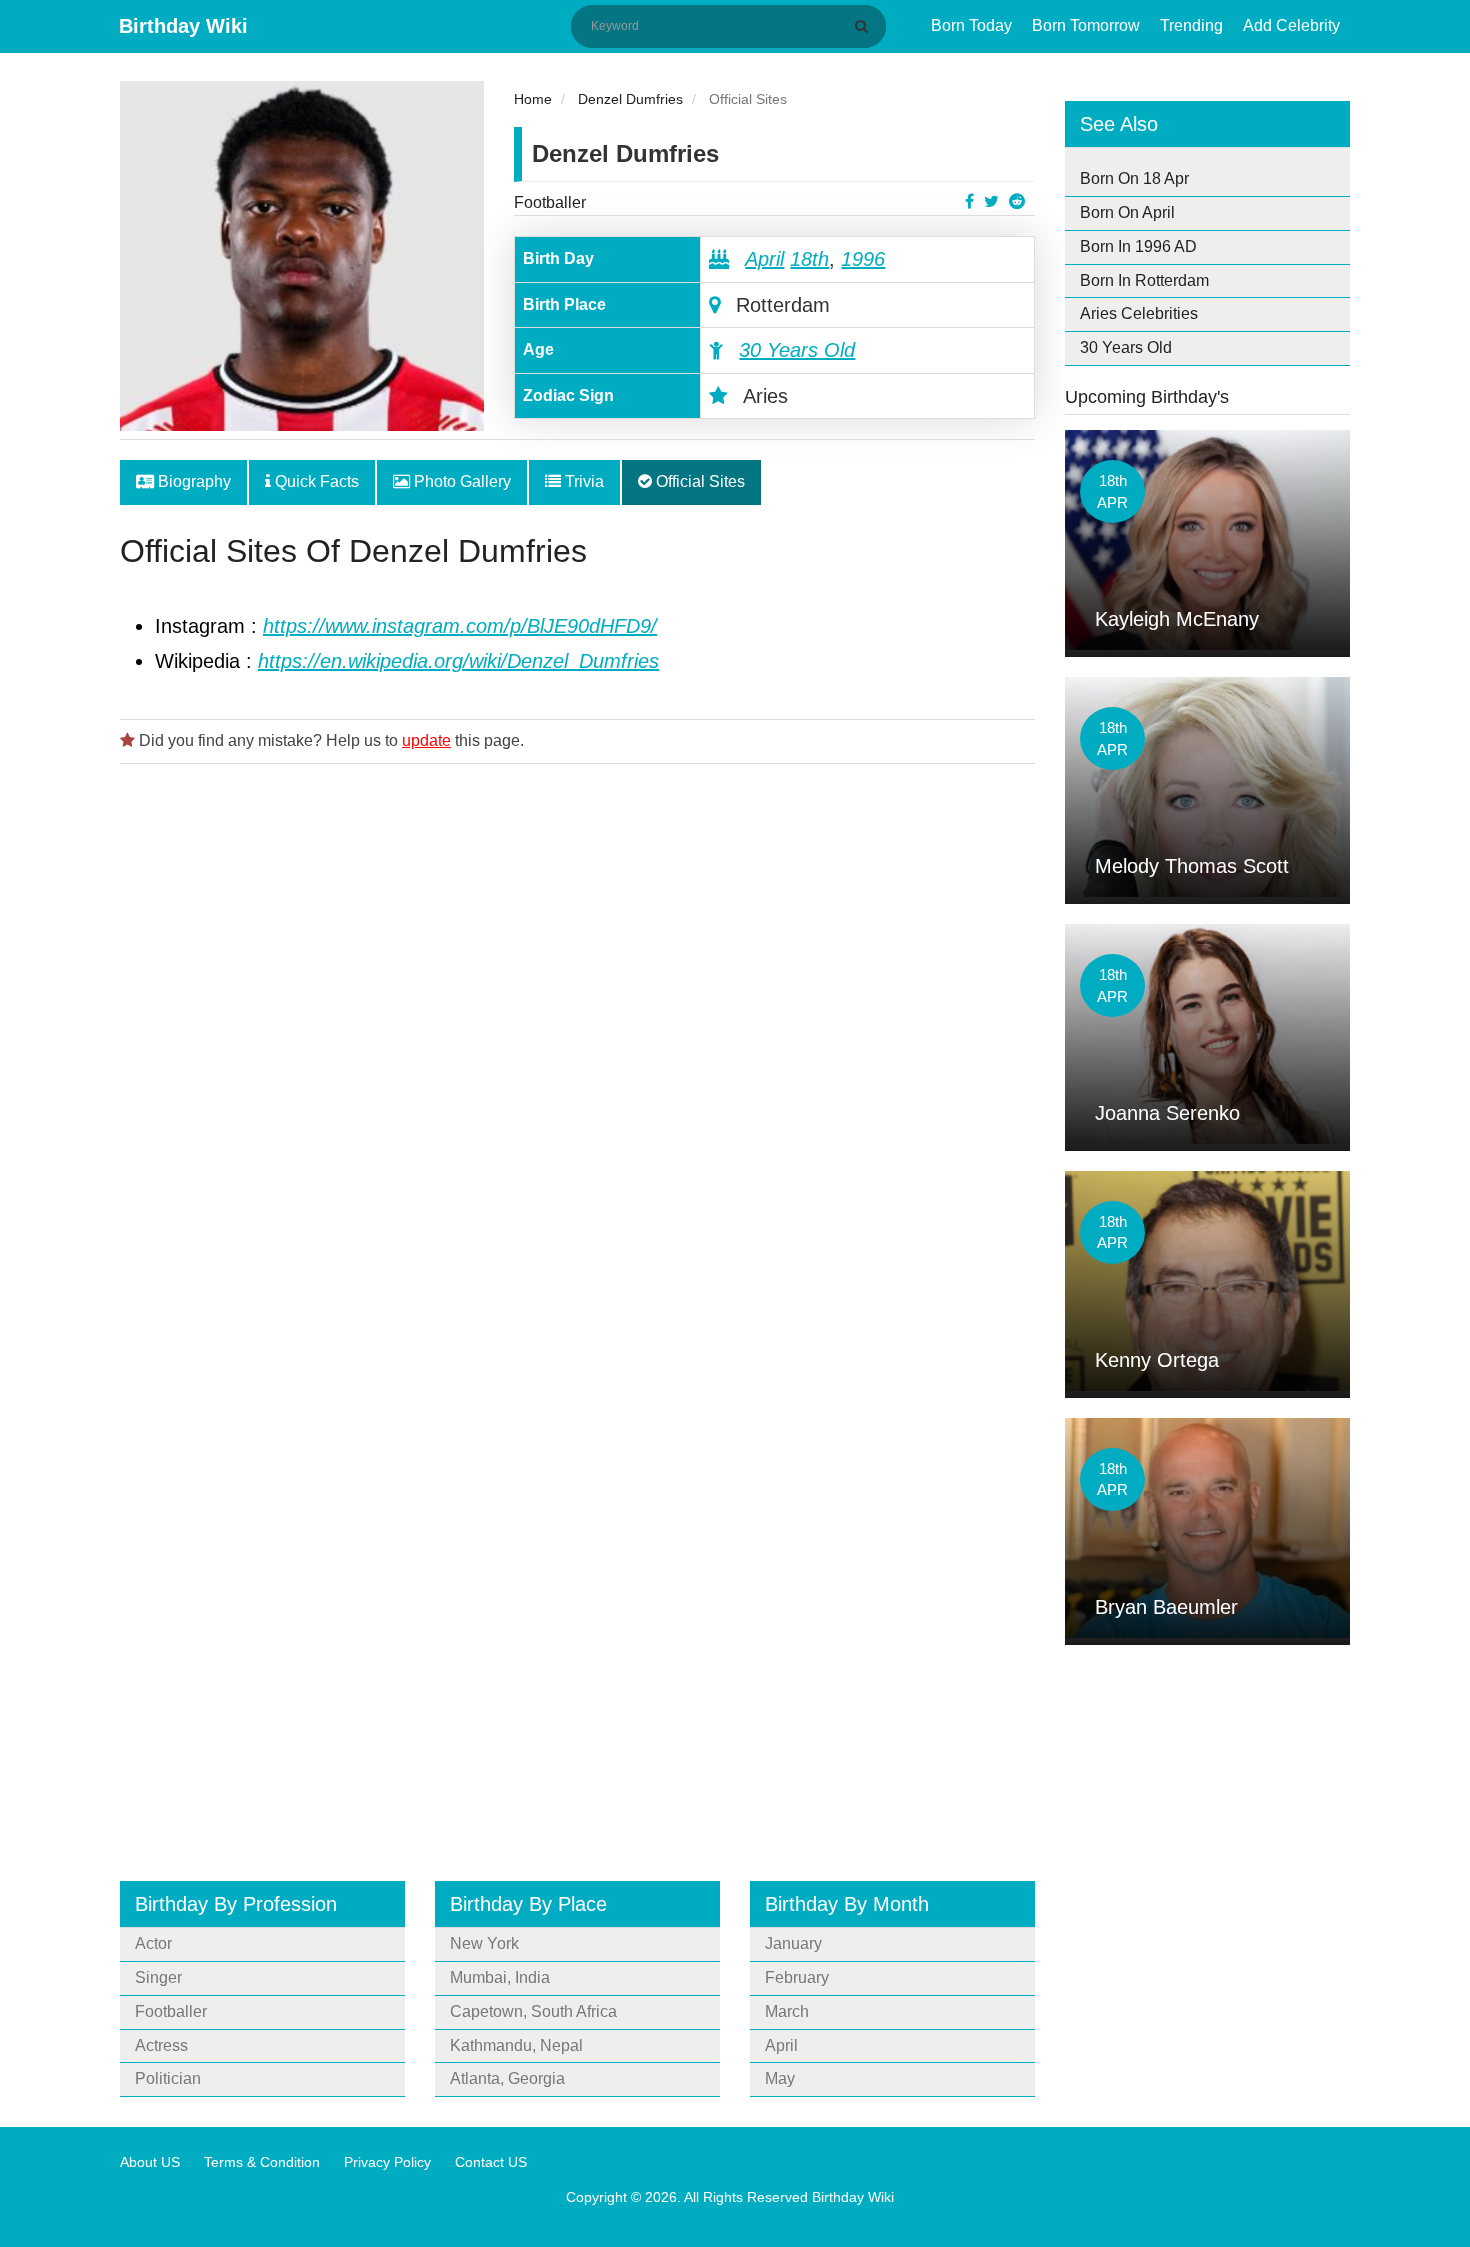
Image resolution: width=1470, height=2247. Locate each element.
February (797, 1977)
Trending (1191, 25)
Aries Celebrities (1139, 313)
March (787, 2011)
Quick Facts (315, 481)
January (793, 1943)
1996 (863, 259)
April (764, 259)
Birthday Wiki (183, 26)
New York (484, 1943)
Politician (168, 2078)
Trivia (582, 481)
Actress (161, 2045)
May (780, 2078)
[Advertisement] (577, 1022)
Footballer (550, 202)
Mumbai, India (500, 1977)
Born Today (971, 25)
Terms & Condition (262, 2162)
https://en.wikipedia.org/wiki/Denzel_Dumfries (458, 661)
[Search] (865, 26)
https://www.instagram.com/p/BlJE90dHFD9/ (460, 626)
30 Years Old (797, 350)
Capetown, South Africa (533, 2011)
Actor (153, 1943)
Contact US (491, 2162)
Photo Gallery (460, 481)
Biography (192, 481)
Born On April (1127, 212)
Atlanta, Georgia (507, 2078)
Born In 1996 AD (1138, 246)
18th (809, 259)
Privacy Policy (387, 2162)
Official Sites (698, 481)
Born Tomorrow (1086, 25)
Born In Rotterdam (1144, 280)
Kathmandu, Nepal (516, 2045)
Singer (158, 1977)
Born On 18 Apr (1134, 178)
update (426, 740)
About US (150, 2162)
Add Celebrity (1291, 25)
